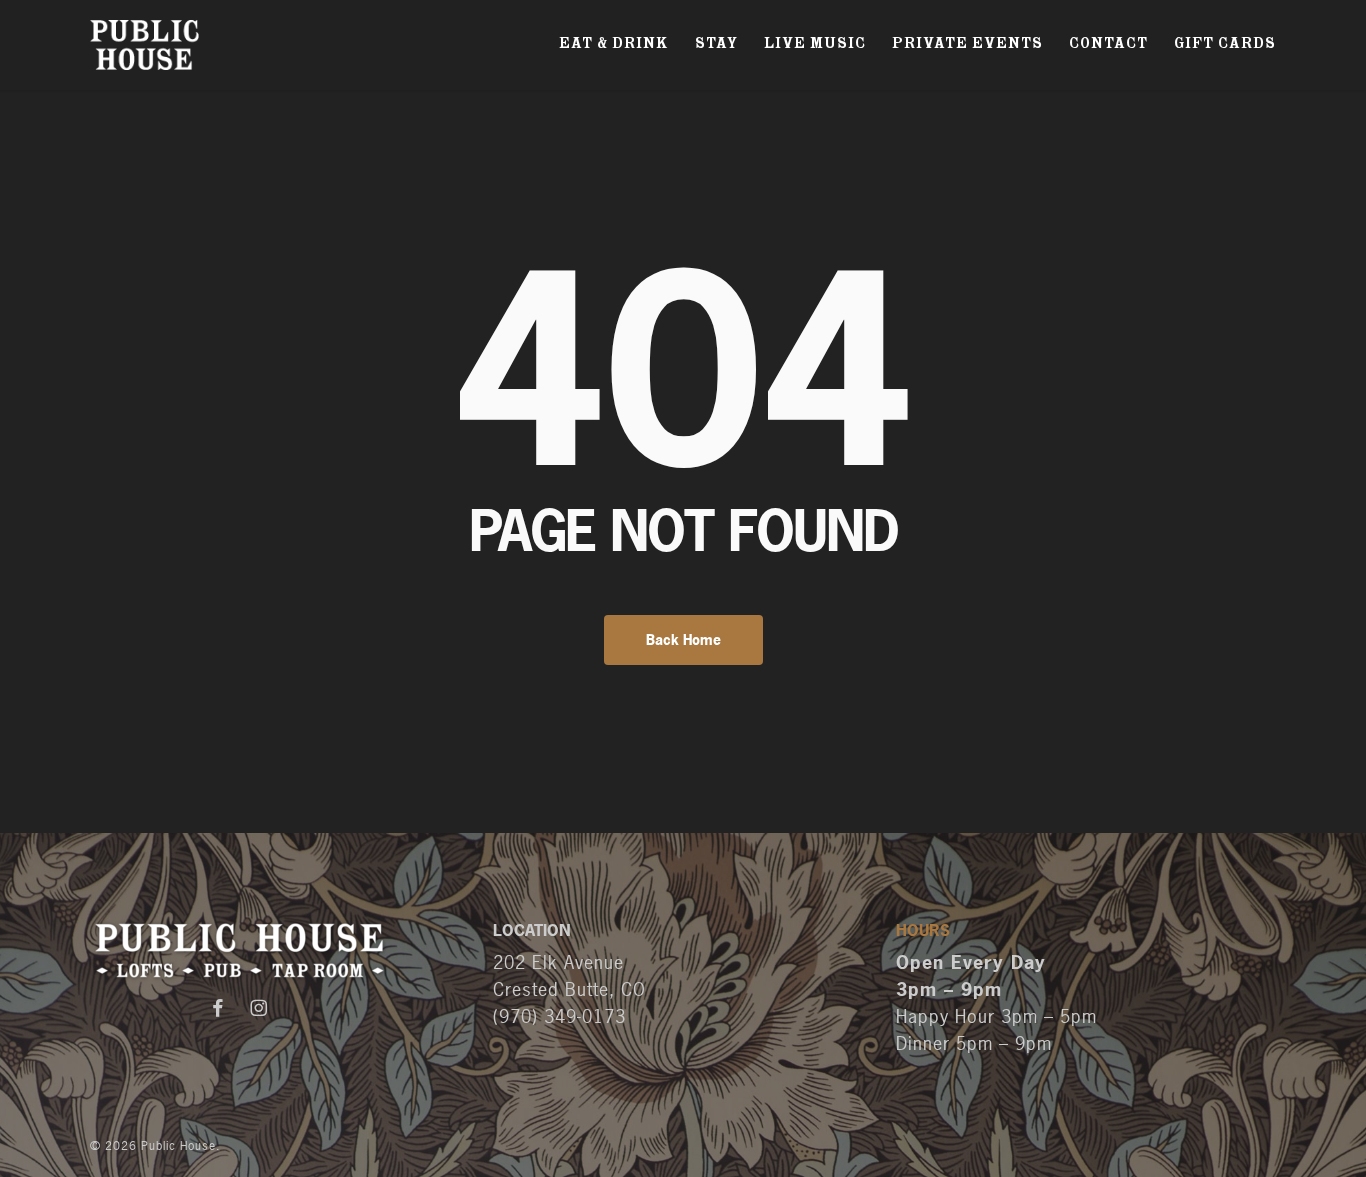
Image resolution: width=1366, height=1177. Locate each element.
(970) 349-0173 (559, 1016)
